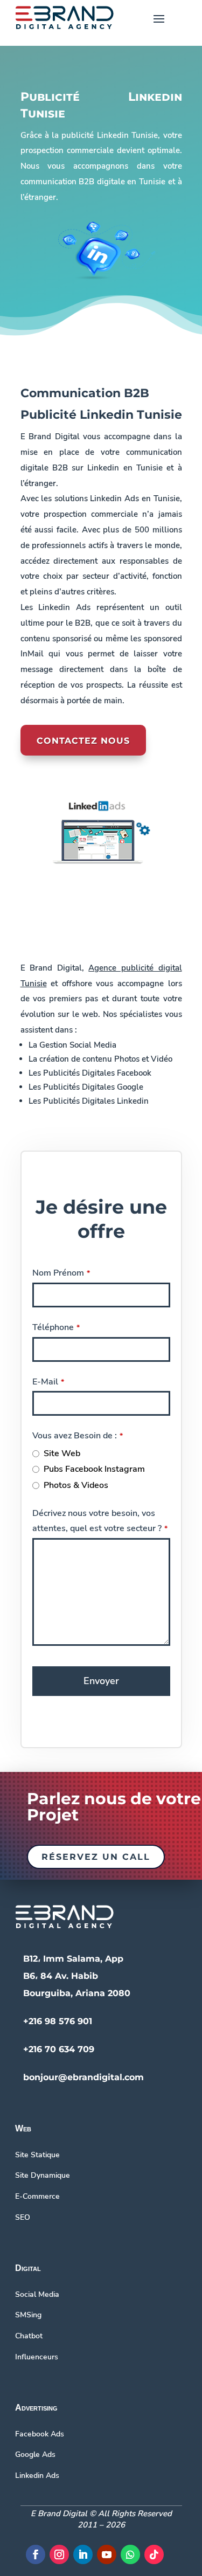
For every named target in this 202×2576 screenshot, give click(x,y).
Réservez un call (96, 1857)
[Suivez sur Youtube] (107, 2554)
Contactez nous (83, 741)
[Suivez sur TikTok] (154, 2554)
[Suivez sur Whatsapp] (130, 2554)
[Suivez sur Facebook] (36, 2554)
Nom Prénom (61, 1273)
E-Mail (48, 1382)
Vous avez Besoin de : (78, 1436)
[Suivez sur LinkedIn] (83, 2554)
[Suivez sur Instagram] (59, 2554)
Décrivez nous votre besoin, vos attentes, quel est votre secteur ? (100, 1521)
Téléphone (56, 1327)
